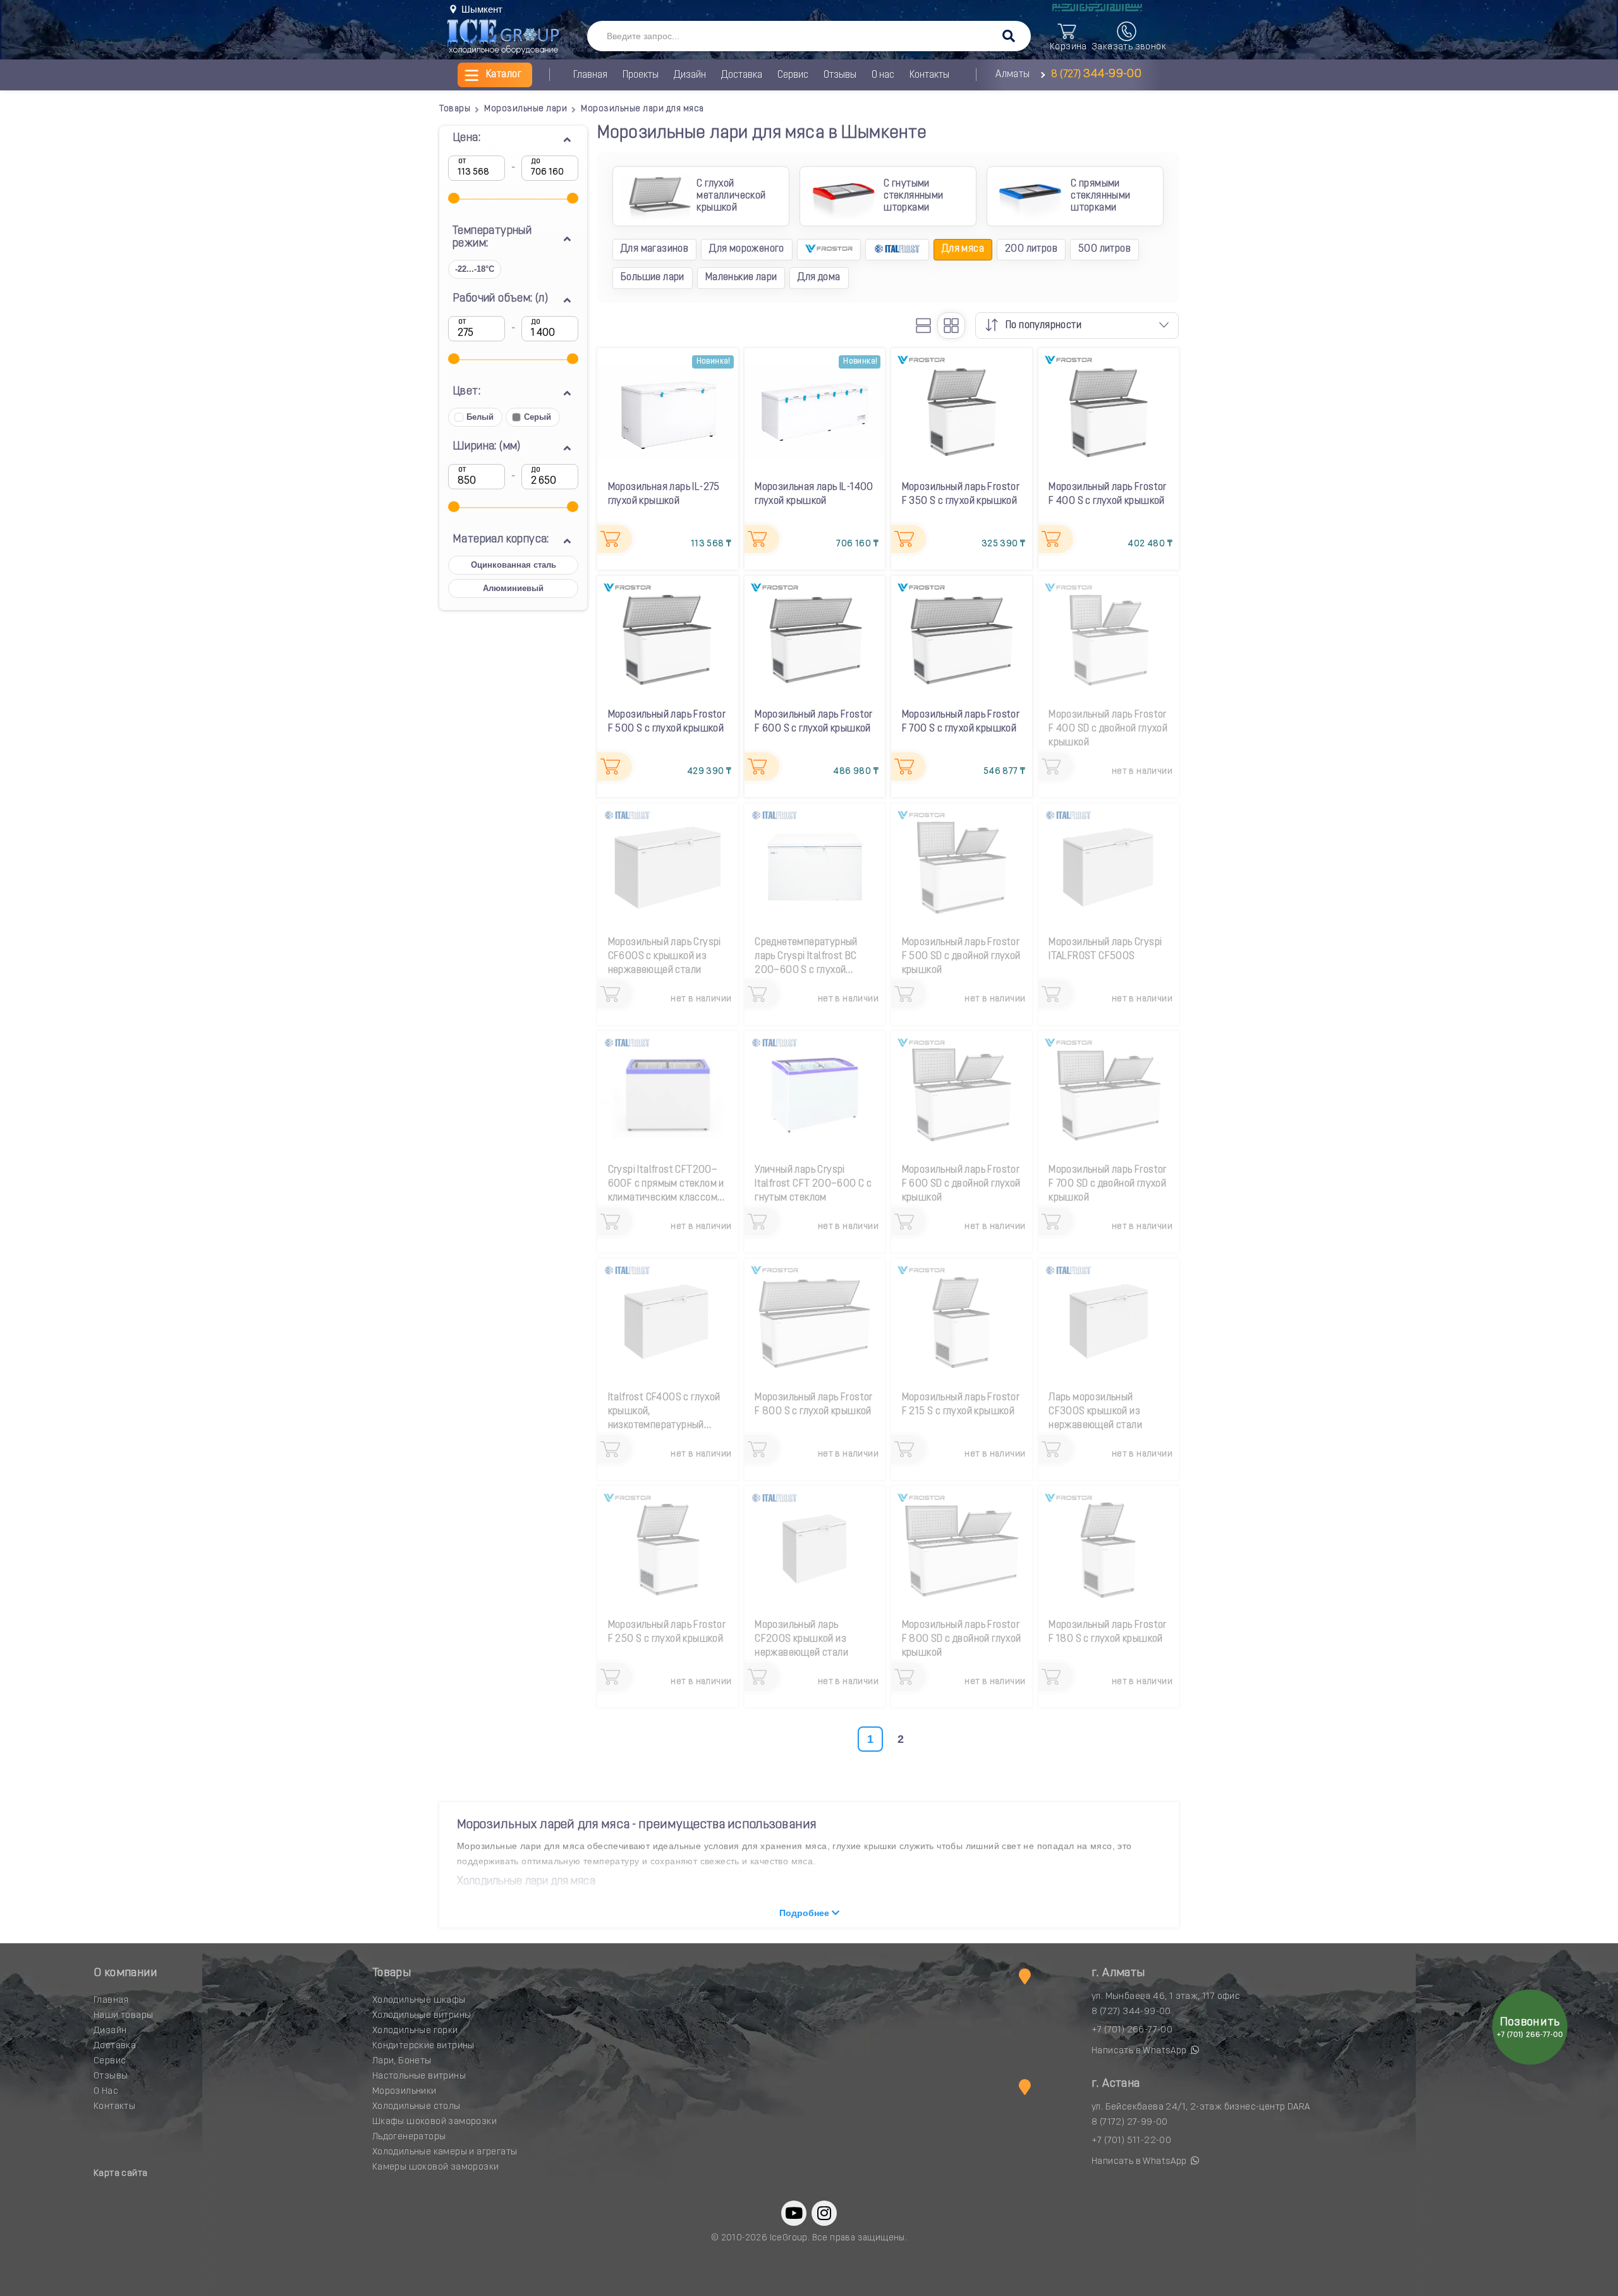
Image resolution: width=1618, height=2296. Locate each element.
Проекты (641, 75)
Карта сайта (120, 2174)
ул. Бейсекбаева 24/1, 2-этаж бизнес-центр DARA (1201, 2107)
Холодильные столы (417, 2107)
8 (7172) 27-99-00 (1130, 2122)
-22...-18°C (475, 269)
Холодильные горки (415, 2031)
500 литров (1104, 249)
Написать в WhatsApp (1140, 2051)
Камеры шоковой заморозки (436, 2167)
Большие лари (653, 278)
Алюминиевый (513, 588)
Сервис (793, 75)
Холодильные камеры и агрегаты (445, 2152)
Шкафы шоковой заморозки (435, 2122)
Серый (538, 417)
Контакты (929, 75)
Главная (590, 75)
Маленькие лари (741, 278)
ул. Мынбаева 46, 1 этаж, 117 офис (1166, 1997)
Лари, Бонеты (402, 2061)
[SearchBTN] (1009, 37)
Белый (480, 417)
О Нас (106, 2091)
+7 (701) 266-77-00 (1132, 2030)
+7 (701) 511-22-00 (1131, 2141)
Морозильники (404, 2091)
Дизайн (690, 75)
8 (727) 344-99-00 (1131, 2012)
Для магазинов (654, 249)
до (536, 161)
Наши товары (123, 2016)
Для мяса (963, 249)
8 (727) (1095, 75)
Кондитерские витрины (423, 2046)
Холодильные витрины (422, 2016)
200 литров (1031, 249)
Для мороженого (747, 249)
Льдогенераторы (409, 2137)
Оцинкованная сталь (514, 565)
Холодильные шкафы (419, 2000)
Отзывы (840, 75)
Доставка (742, 75)
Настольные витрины (419, 2076)
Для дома (819, 278)
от (462, 161)
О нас (883, 75)
